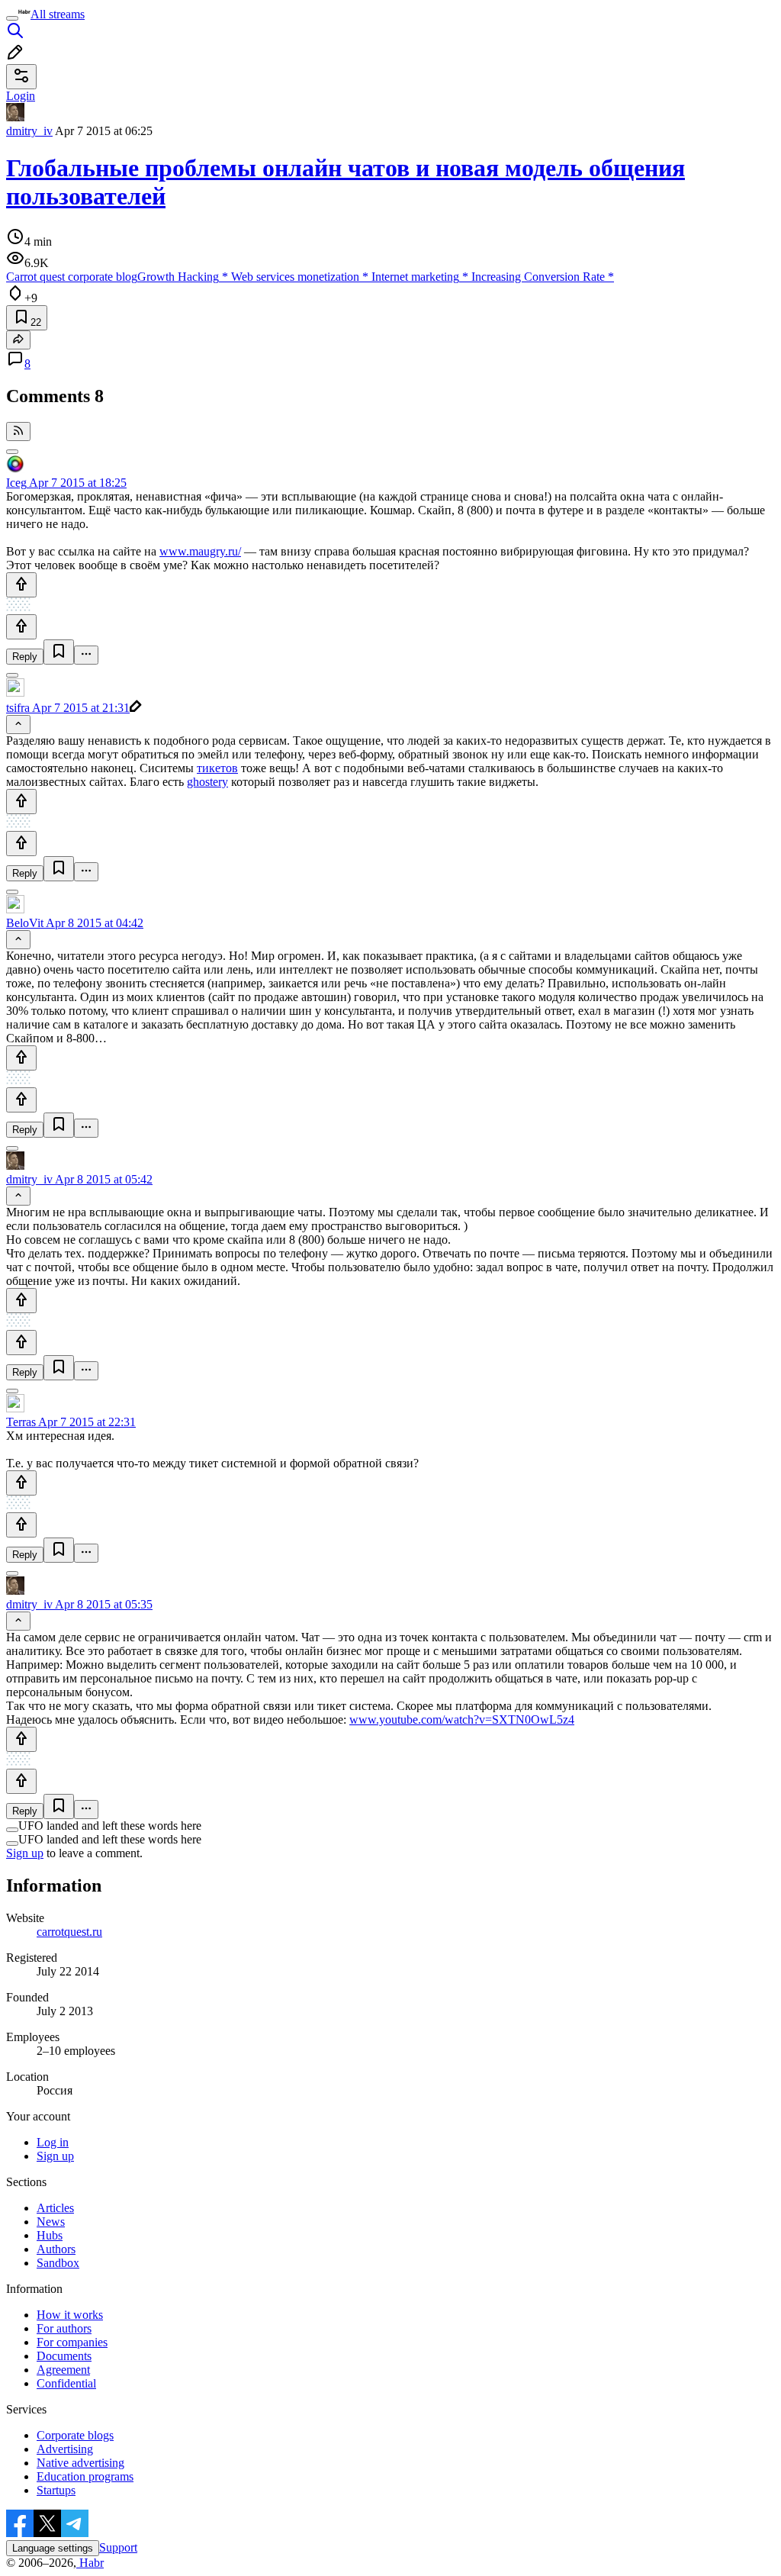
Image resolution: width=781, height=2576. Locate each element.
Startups (56, 2490)
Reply (25, 657)
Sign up (25, 1853)
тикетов (217, 768)
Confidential (66, 2383)
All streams (58, 14)
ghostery (207, 782)
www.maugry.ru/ (200, 551)
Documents (64, 2356)
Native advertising (80, 2463)
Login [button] (21, 96)
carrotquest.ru (69, 1932)
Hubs (50, 2235)
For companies (72, 2342)
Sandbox (58, 2263)
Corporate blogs (75, 2435)
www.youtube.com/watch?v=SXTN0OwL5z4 (462, 1719)
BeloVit (25, 923)
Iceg (16, 483)
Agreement (63, 2370)
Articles (55, 2208)
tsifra (18, 708)
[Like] (21, 585)
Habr (90, 2563)
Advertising (65, 2449)
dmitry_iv (29, 131)
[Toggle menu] (12, 18)
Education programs (85, 2476)
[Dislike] (21, 627)
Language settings (53, 2548)
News (51, 2222)
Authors (56, 2249)
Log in (53, 2142)
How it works (70, 2315)
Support (118, 2547)
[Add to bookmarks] (59, 652)
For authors (64, 2328)
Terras (21, 1422)
